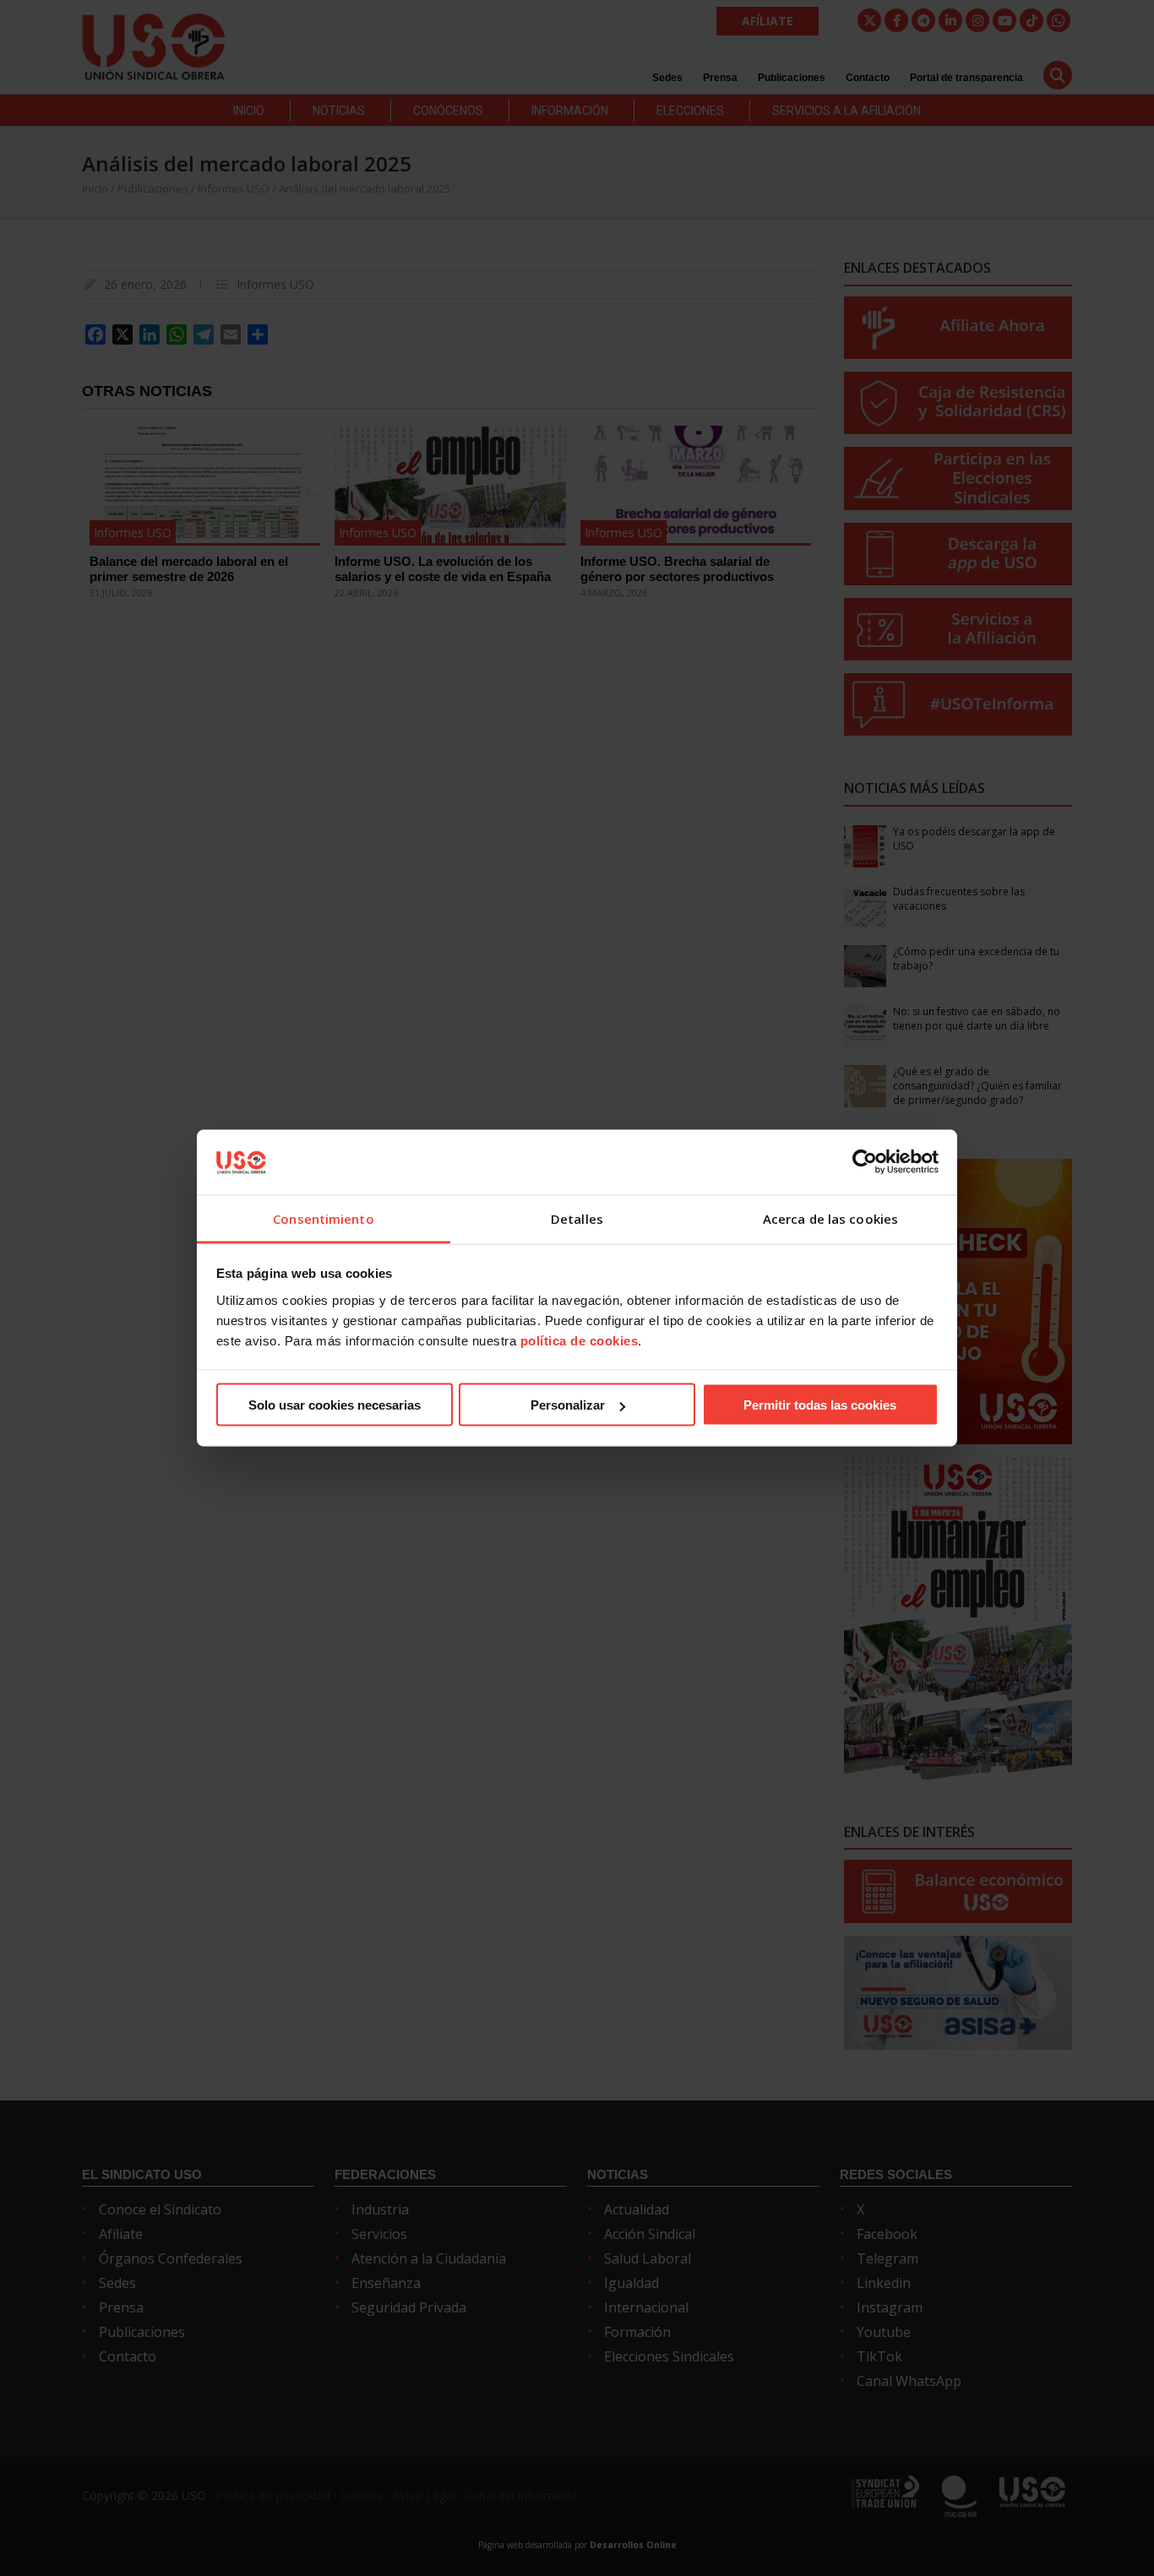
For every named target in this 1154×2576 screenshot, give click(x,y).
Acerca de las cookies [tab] (830, 1218)
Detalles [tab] (577, 1218)
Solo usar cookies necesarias (335, 1405)
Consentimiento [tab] (323, 1218)
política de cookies (580, 1340)
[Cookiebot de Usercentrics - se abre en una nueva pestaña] (865, 1162)
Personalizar (568, 1405)
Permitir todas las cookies (820, 1405)
